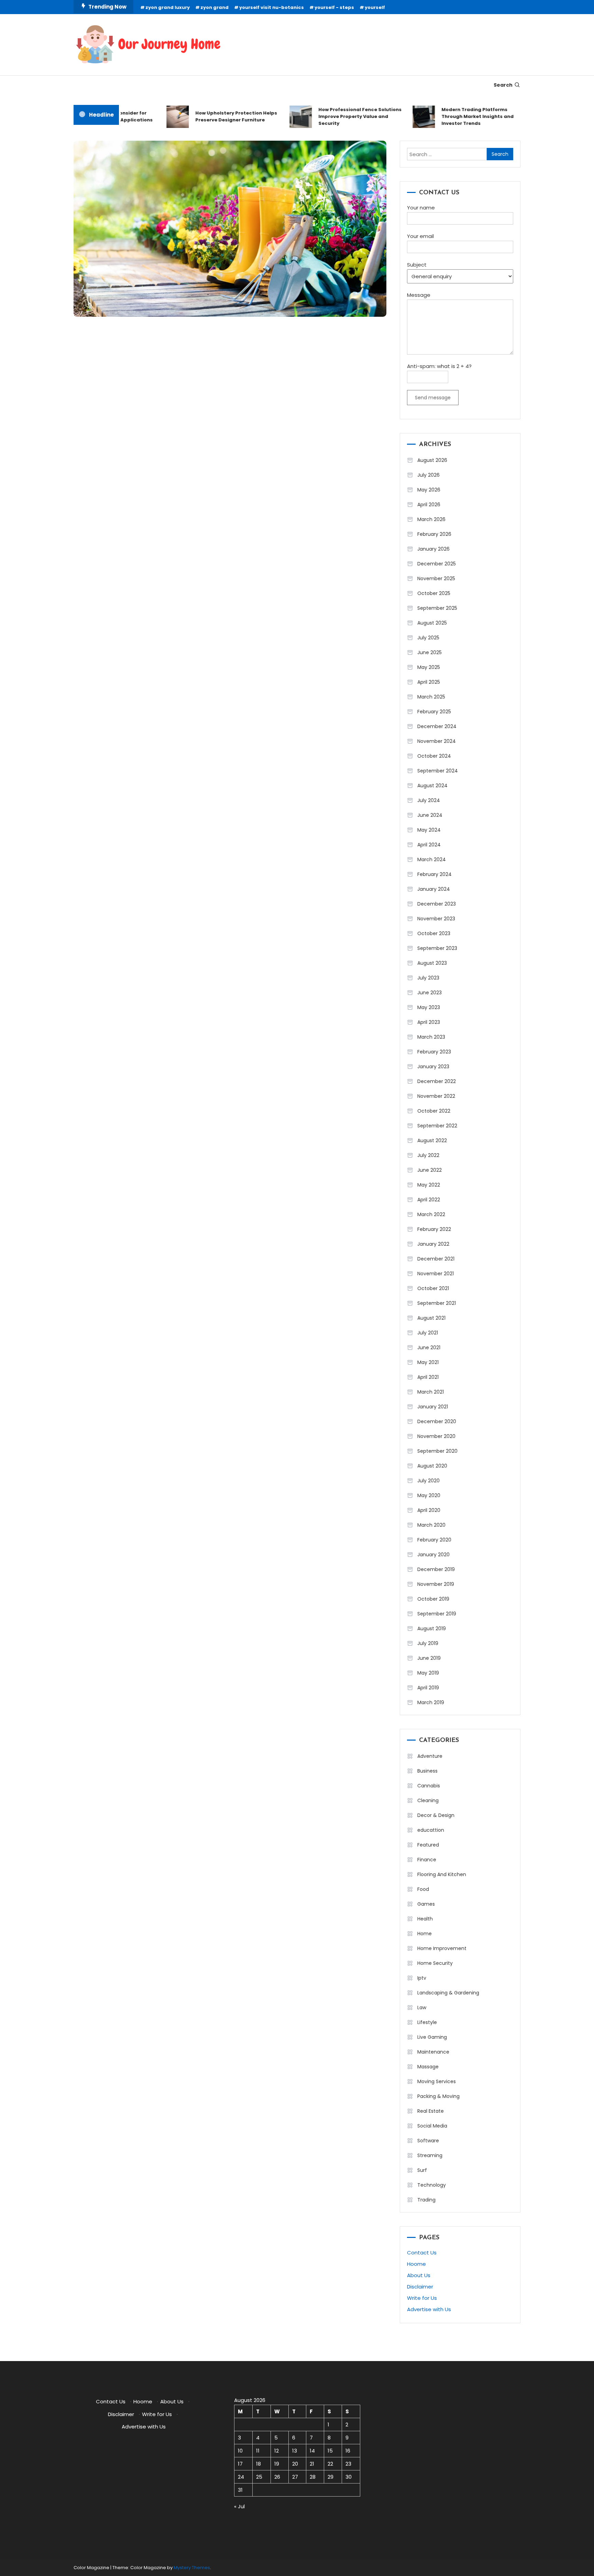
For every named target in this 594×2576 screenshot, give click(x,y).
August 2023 (432, 963)
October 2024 (434, 756)
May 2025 (429, 667)
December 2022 (437, 1081)
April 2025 (429, 682)
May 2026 (429, 490)
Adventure (430, 1756)
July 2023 (428, 978)
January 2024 (434, 889)
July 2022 (428, 1155)
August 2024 (432, 786)
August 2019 (432, 1628)
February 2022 (434, 1229)
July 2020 (428, 1481)
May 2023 (429, 1007)
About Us (419, 2275)
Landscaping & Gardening (448, 1993)
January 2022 (433, 1244)
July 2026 (428, 475)
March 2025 (431, 697)
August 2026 (432, 460)
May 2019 (428, 1673)
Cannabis (429, 1786)
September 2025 (437, 608)
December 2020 (437, 1421)
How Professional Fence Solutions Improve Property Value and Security (337, 116)
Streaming (430, 2155)
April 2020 (429, 1510)
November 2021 (436, 1274)
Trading (426, 2200)
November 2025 (436, 578)
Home (425, 1934)
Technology (432, 2185)
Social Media (432, 2126)
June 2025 (430, 652)
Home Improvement (442, 1948)
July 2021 (428, 1333)
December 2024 (437, 726)
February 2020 (434, 1540)
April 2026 (429, 505)
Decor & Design (436, 1815)
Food (423, 1889)
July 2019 (428, 1643)
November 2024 (437, 741)
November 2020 (436, 1436)
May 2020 (429, 1495)
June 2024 (430, 815)
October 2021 (433, 1288)
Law (422, 2007)
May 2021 (428, 1362)
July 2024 (429, 800)
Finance (427, 1860)
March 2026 (431, 519)
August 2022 (432, 1140)
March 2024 (432, 859)
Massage (428, 2067)
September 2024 (438, 771)
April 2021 (428, 1377)
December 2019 (436, 1569)
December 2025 (437, 564)
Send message (433, 398)
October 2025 (434, 593)
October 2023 (434, 933)
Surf (422, 2170)
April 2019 (428, 1688)
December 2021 (436, 1259)
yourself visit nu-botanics (272, 7)
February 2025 (434, 712)
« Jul (239, 2506)
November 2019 (436, 1584)
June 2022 (430, 1170)
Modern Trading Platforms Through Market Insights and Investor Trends (455, 116)
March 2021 (431, 1392)
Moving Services (437, 2081)
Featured (428, 1845)
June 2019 (429, 1658)
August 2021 (431, 1318)
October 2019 (433, 1599)
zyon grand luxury (168, 7)
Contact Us (422, 2253)
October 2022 (434, 1111)
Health (425, 1919)
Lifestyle (427, 2022)
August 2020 (432, 1466)
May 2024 (429, 830)
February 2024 (434, 874)
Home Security (435, 1963)
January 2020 (433, 1555)
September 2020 (437, 1451)
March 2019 (431, 1702)
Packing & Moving (438, 2096)
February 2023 (434, 1052)
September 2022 (437, 1126)
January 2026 (433, 549)
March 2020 (431, 1525)
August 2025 (432, 623)
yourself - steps (334, 7)
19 (277, 2464)
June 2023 (430, 993)
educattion (431, 1830)
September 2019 (437, 1614)
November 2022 (436, 1096)
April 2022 (429, 1200)
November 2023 (436, 919)
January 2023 (433, 1067)
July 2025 (428, 638)
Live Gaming (432, 2037)
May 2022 (429, 1185)
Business (427, 1771)
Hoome (416, 2264)
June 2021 (429, 1347)
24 (241, 2477)
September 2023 (437, 948)
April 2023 (429, 1022)
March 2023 (431, 1037)
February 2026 (434, 534)
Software (428, 2141)
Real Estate (431, 2111)
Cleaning (428, 1800)
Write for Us (422, 2298)
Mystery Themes (192, 2568)
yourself (375, 7)
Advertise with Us (429, 2309)
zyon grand (214, 7)
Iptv (422, 1978)
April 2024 (429, 845)
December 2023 (437, 904)
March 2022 (431, 1214)
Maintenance (433, 2052)
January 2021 (433, 1407)
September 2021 (437, 1303)
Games (426, 1904)
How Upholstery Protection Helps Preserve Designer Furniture (213, 116)
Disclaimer (420, 2287)
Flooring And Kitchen (442, 1874)
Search (503, 85)
